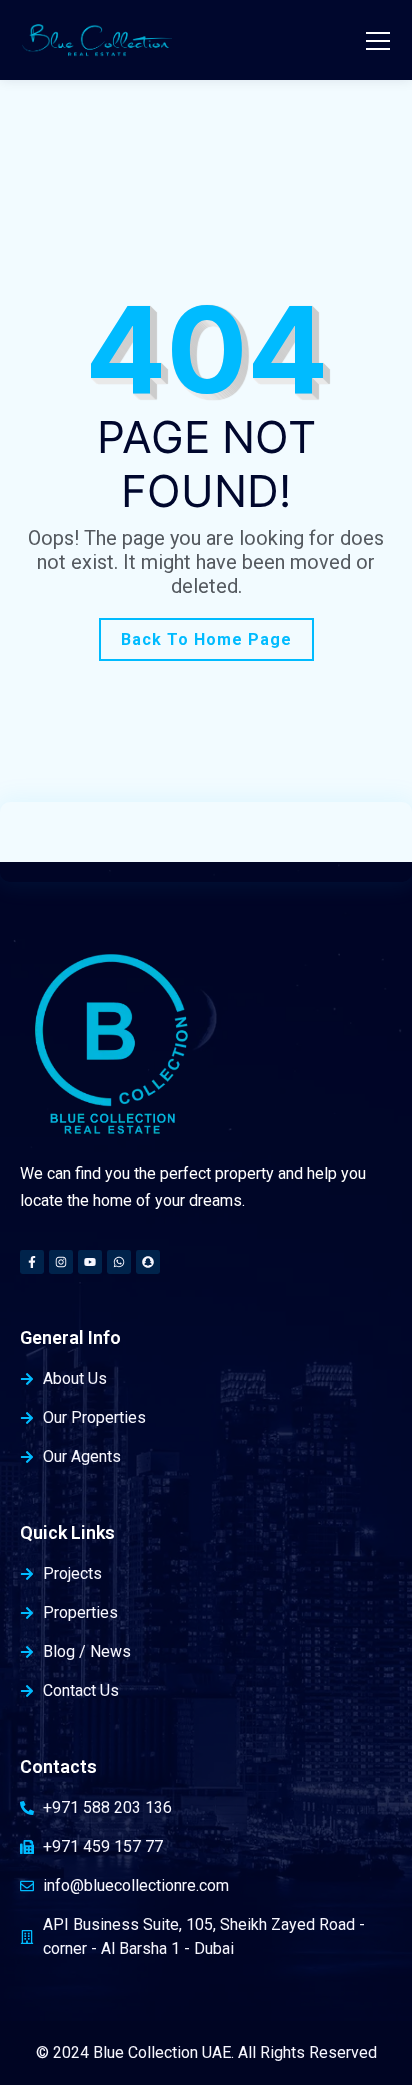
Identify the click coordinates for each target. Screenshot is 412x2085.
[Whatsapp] (119, 1262)
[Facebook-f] (32, 1262)
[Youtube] (90, 1262)
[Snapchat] (148, 1262)
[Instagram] (61, 1262)
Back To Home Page (206, 639)
